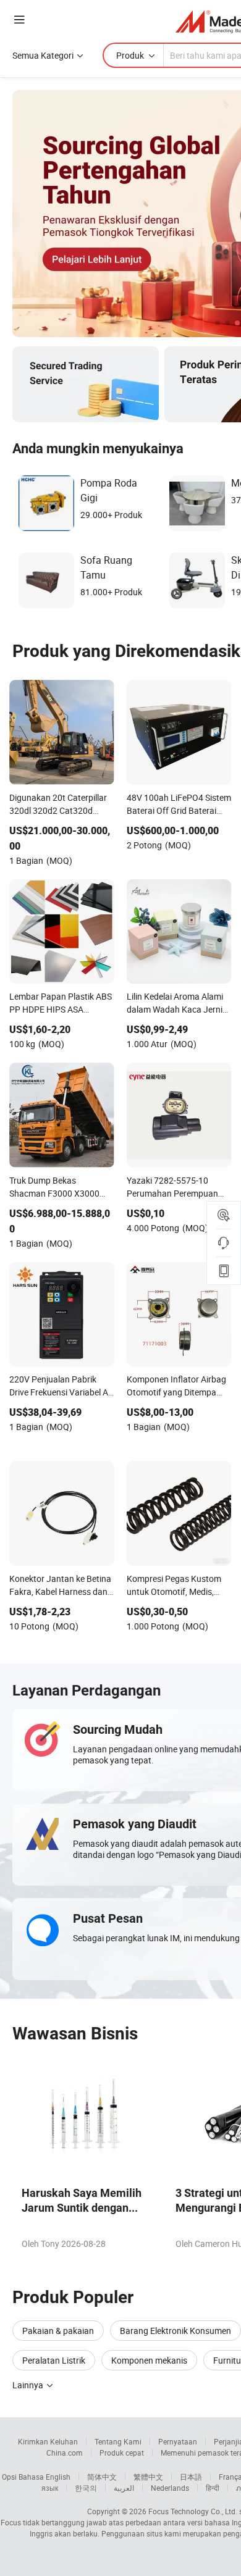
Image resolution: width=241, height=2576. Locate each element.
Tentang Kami (118, 2441)
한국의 (86, 2488)
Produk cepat (122, 2453)
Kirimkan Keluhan (48, 2441)
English (58, 2477)
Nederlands (170, 2488)
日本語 (191, 2477)
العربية (124, 2488)
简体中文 (102, 2477)
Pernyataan (178, 2441)
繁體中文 (148, 2477)
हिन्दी (213, 2488)
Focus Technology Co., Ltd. (193, 2511)
